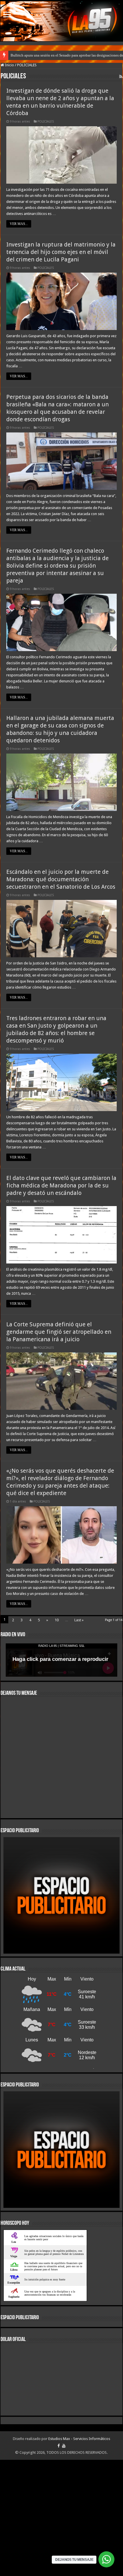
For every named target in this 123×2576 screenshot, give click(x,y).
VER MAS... (19, 224)
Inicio (9, 65)
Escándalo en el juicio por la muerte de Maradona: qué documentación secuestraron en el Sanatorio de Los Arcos (61, 879)
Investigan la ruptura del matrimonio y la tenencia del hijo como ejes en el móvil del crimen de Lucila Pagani (61, 252)
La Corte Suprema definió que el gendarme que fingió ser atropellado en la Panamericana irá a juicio (59, 1332)
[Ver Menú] (7, 15)
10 (57, 1620)
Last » (79, 1620)
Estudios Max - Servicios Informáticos (79, 2555)
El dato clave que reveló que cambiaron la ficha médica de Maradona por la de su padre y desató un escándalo (61, 1185)
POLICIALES (46, 122)
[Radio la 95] (61, 21)
